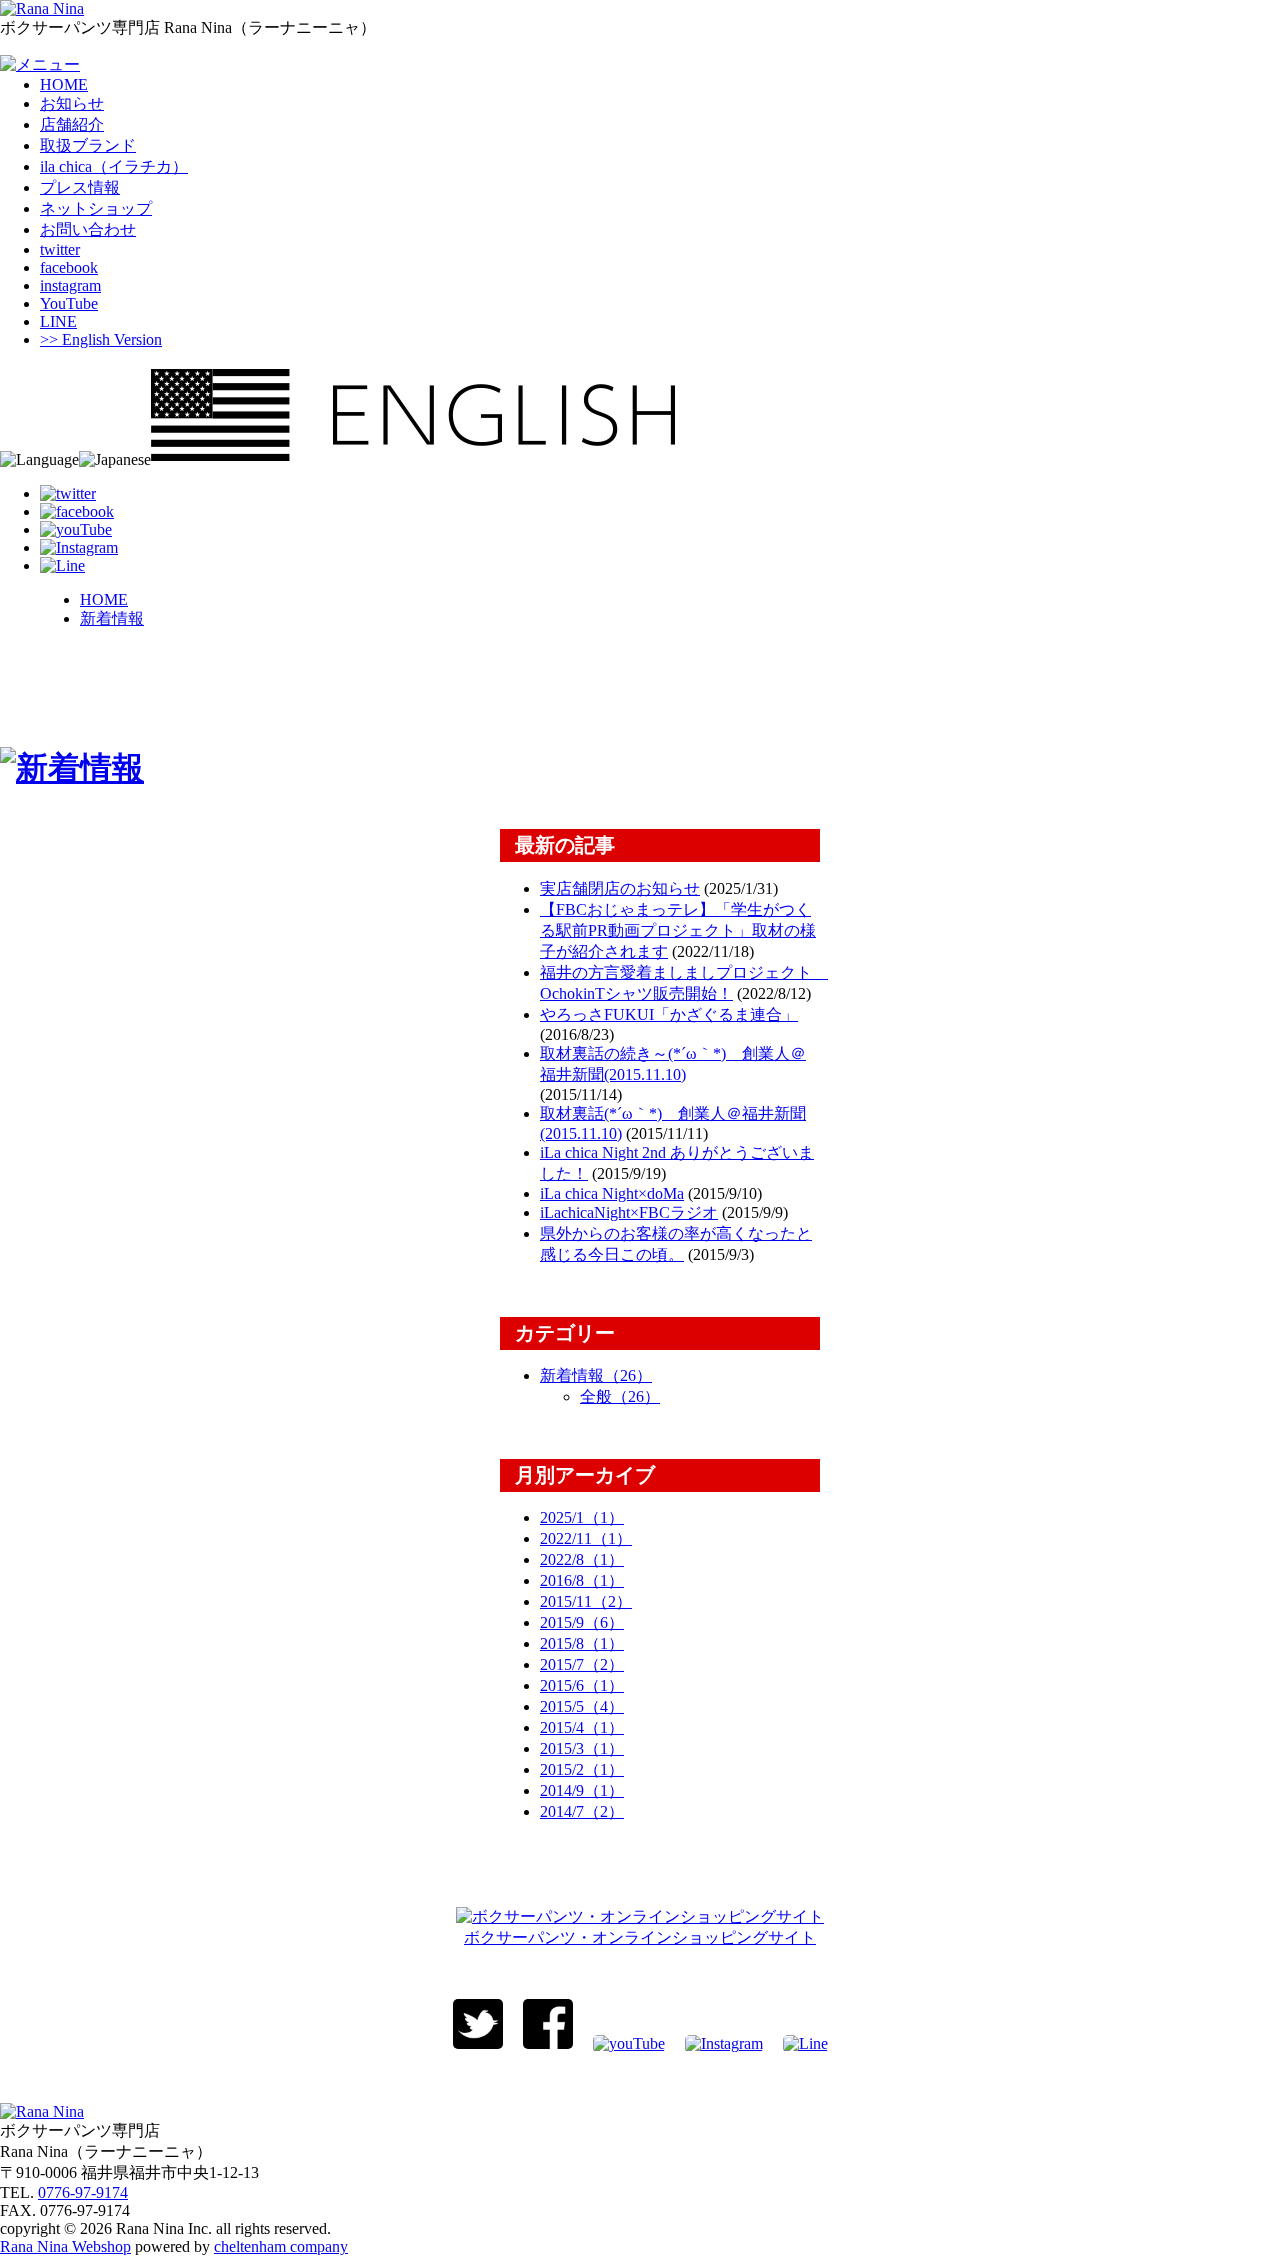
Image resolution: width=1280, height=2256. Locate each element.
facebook (69, 267)
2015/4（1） (582, 1727)
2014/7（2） (582, 1811)
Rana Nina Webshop (65, 2246)
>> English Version (101, 339)
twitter (60, 249)
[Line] (62, 565)
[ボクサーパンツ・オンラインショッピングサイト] (640, 1916)
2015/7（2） (582, 1664)
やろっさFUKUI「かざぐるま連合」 (669, 1014)
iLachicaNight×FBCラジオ (629, 1212)
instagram (70, 285)
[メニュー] (40, 64)
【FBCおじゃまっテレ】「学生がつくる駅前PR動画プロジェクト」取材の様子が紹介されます (678, 930)
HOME (64, 84)
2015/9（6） (582, 1622)
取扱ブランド (88, 145)
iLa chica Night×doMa (612, 1193)
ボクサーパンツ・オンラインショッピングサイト (640, 1937)
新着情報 (112, 618)
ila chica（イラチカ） (114, 166)
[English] (413, 459)
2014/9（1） (582, 1790)
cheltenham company (281, 2246)
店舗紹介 (72, 124)
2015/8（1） (582, 1643)
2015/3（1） (582, 1748)
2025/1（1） (582, 1517)
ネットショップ (96, 208)
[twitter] (68, 493)
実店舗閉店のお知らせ (620, 888)
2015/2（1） (582, 1769)
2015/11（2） (586, 1601)
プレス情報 (80, 187)
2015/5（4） (582, 1706)
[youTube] (76, 529)
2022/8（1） (582, 1559)
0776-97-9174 (83, 2192)
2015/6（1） (582, 1685)
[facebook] (77, 511)
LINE (58, 321)
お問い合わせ (88, 229)
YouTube (69, 303)
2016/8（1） (582, 1580)
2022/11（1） (586, 1538)
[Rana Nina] (42, 8)
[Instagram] (79, 547)
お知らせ (72, 103)
